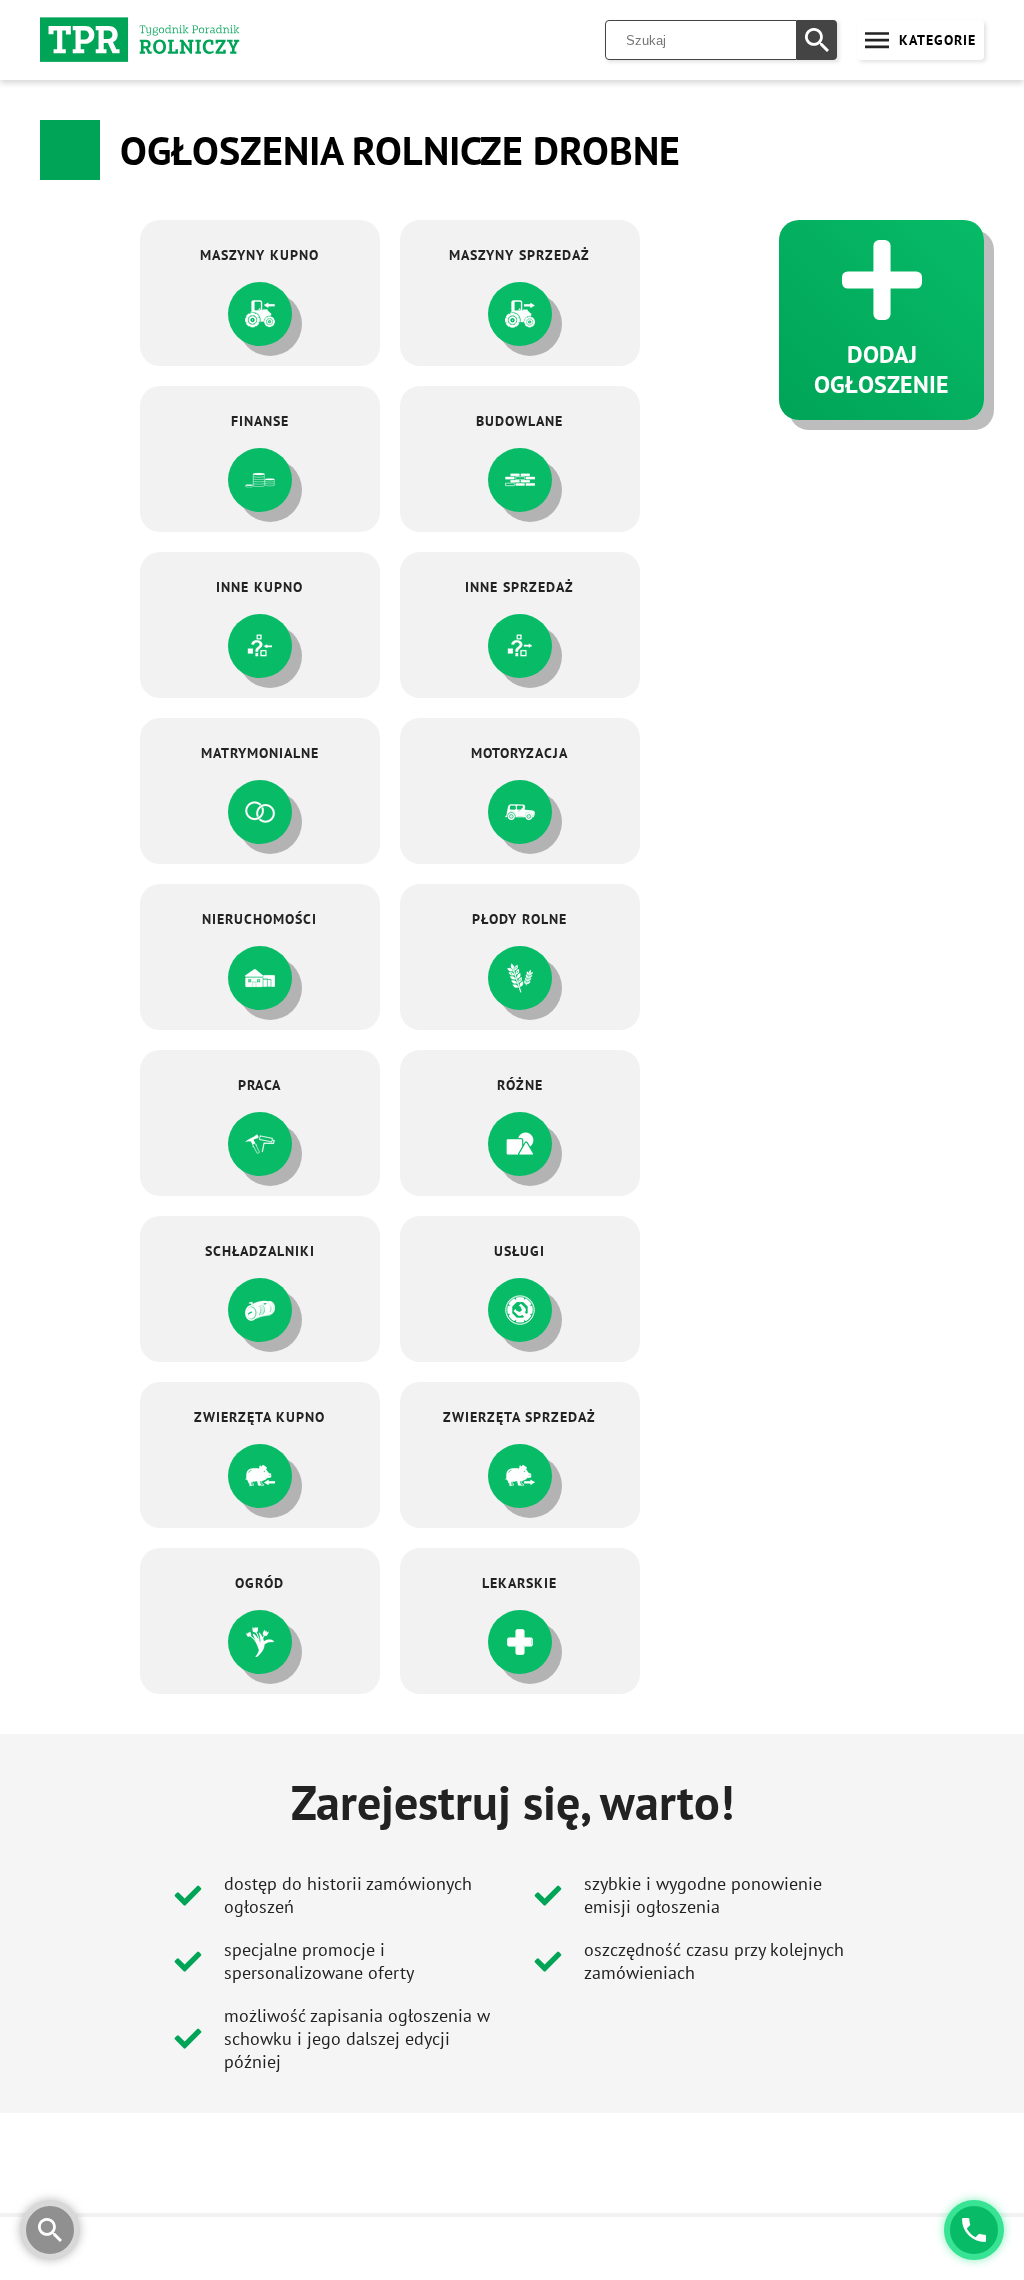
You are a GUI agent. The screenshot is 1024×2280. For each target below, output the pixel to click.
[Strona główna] (140, 40)
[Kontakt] (974, 2230)
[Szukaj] (817, 40)
